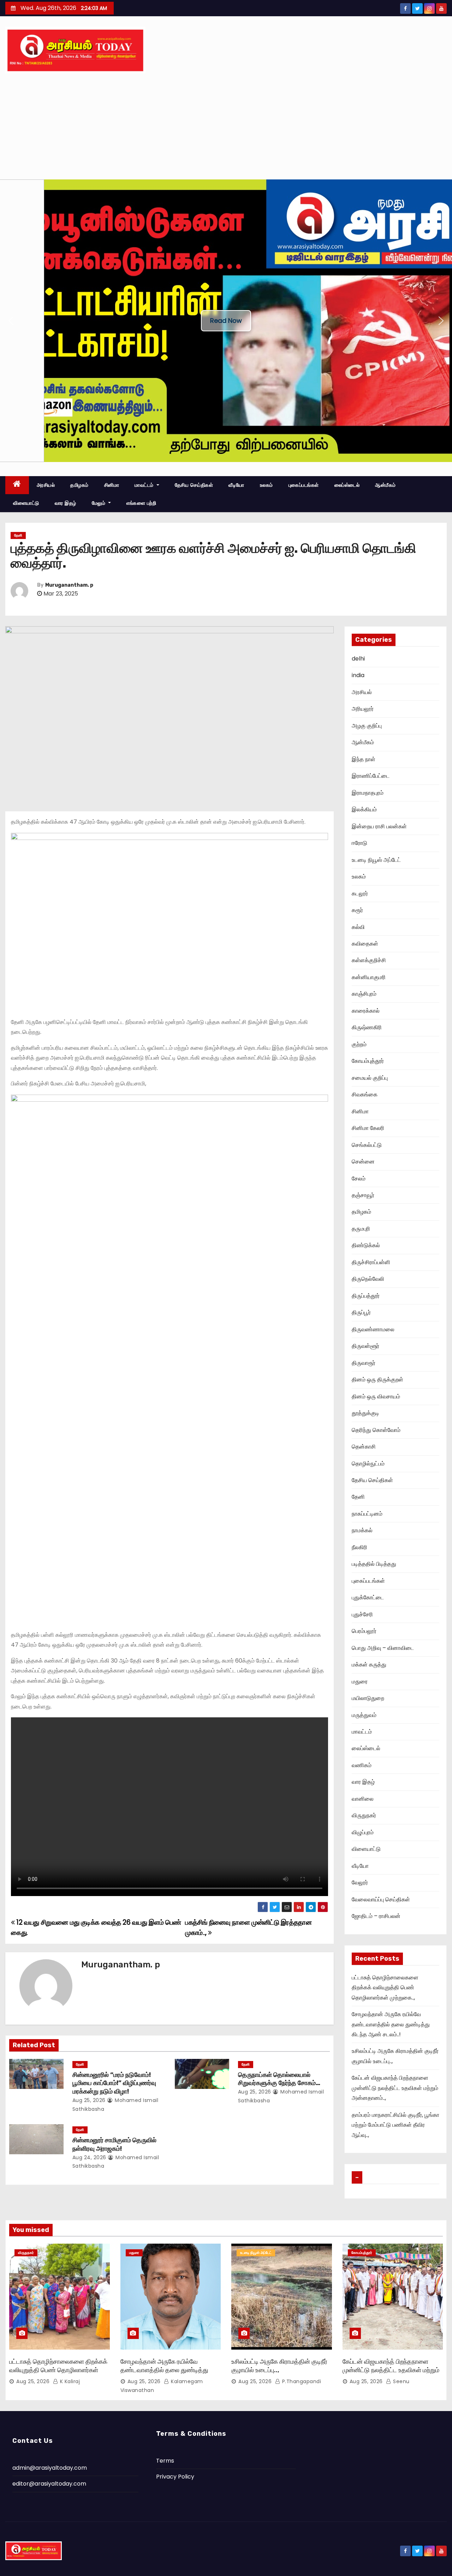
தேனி (18, 535)
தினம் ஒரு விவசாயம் (376, 1396)
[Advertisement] (226, 126)
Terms (165, 2461)
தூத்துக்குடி (365, 1413)
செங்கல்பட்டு (367, 1145)
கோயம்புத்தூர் (368, 1061)
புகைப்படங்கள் (304, 485)
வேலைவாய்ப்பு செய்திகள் (381, 1899)
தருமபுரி (361, 1229)
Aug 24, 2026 (89, 2157)
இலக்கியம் (364, 809)
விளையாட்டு (26, 503)
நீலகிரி (359, 1547)
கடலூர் (360, 893)
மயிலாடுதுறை (368, 1698)
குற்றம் (359, 1044)
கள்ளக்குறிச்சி (369, 960)
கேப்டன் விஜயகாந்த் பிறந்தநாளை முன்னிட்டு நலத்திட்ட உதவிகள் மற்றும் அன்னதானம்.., (395, 2088)
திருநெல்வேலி (368, 1279)
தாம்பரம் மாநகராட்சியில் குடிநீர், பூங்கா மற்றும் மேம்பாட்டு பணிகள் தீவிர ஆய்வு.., (395, 2125)
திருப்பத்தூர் (366, 1296)
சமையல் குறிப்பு (370, 1078)
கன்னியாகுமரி (369, 977)
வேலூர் (360, 1882)
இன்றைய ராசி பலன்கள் (379, 826)
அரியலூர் (363, 709)
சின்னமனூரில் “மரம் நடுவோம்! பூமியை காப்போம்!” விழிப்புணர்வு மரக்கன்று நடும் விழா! (114, 2083)
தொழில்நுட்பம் (368, 1464)
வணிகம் (362, 1765)
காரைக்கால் (366, 1011)
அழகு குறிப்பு (367, 726)
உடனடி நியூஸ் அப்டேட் (376, 860)
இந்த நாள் (364, 759)
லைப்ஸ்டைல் (347, 485)
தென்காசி (364, 1447)
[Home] (17, 485)
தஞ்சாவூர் (363, 1195)
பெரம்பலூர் (364, 1631)
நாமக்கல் (362, 1530)
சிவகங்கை (365, 1094)
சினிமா (112, 485)
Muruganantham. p (69, 585)
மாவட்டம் (145, 485)
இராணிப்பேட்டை (371, 776)
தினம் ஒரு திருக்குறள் (377, 1379)
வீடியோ (236, 485)
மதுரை (360, 1681)
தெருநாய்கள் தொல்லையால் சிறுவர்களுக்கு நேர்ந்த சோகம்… (279, 2079)
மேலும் (99, 503)
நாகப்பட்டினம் (367, 1514)
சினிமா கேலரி (368, 1128)
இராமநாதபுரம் (368, 793)
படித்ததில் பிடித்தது (374, 1564)
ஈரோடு (359, 843)
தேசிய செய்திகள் (194, 485)
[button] (11, 321)
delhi (358, 659)
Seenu (401, 2381)
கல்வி (358, 927)
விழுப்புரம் (363, 1832)
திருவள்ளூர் (365, 1346)
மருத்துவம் (364, 1715)
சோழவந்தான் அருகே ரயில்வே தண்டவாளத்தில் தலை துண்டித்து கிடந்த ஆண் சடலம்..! (391, 2024)
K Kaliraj (69, 2381)
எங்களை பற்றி (141, 503)
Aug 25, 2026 (89, 2100)
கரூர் (357, 910)
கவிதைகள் (365, 944)
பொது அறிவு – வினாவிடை (383, 1648)
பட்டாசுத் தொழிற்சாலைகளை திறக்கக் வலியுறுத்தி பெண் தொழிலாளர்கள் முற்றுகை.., (385, 1988)
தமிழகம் (79, 485)
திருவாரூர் (364, 1363)
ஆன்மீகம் (385, 485)
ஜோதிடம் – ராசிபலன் (376, 1916)
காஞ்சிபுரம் (364, 994)
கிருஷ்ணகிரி (367, 1027)
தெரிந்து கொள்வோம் (376, 1430)
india (358, 675)
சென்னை (363, 1162)
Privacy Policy (175, 2477)
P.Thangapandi (301, 2381)
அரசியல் (46, 485)
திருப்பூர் (361, 1312)
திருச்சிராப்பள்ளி (371, 1262)
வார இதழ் (66, 503)
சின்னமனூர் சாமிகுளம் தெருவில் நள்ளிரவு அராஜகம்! (114, 2144)
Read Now (226, 321)
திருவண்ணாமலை (373, 1329)
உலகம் (266, 485)
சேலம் (359, 1179)
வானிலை (363, 1799)
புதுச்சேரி (362, 1614)
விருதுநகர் (364, 1815)
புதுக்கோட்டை (368, 1597)
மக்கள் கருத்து (369, 1665)
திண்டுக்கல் (366, 1245)
